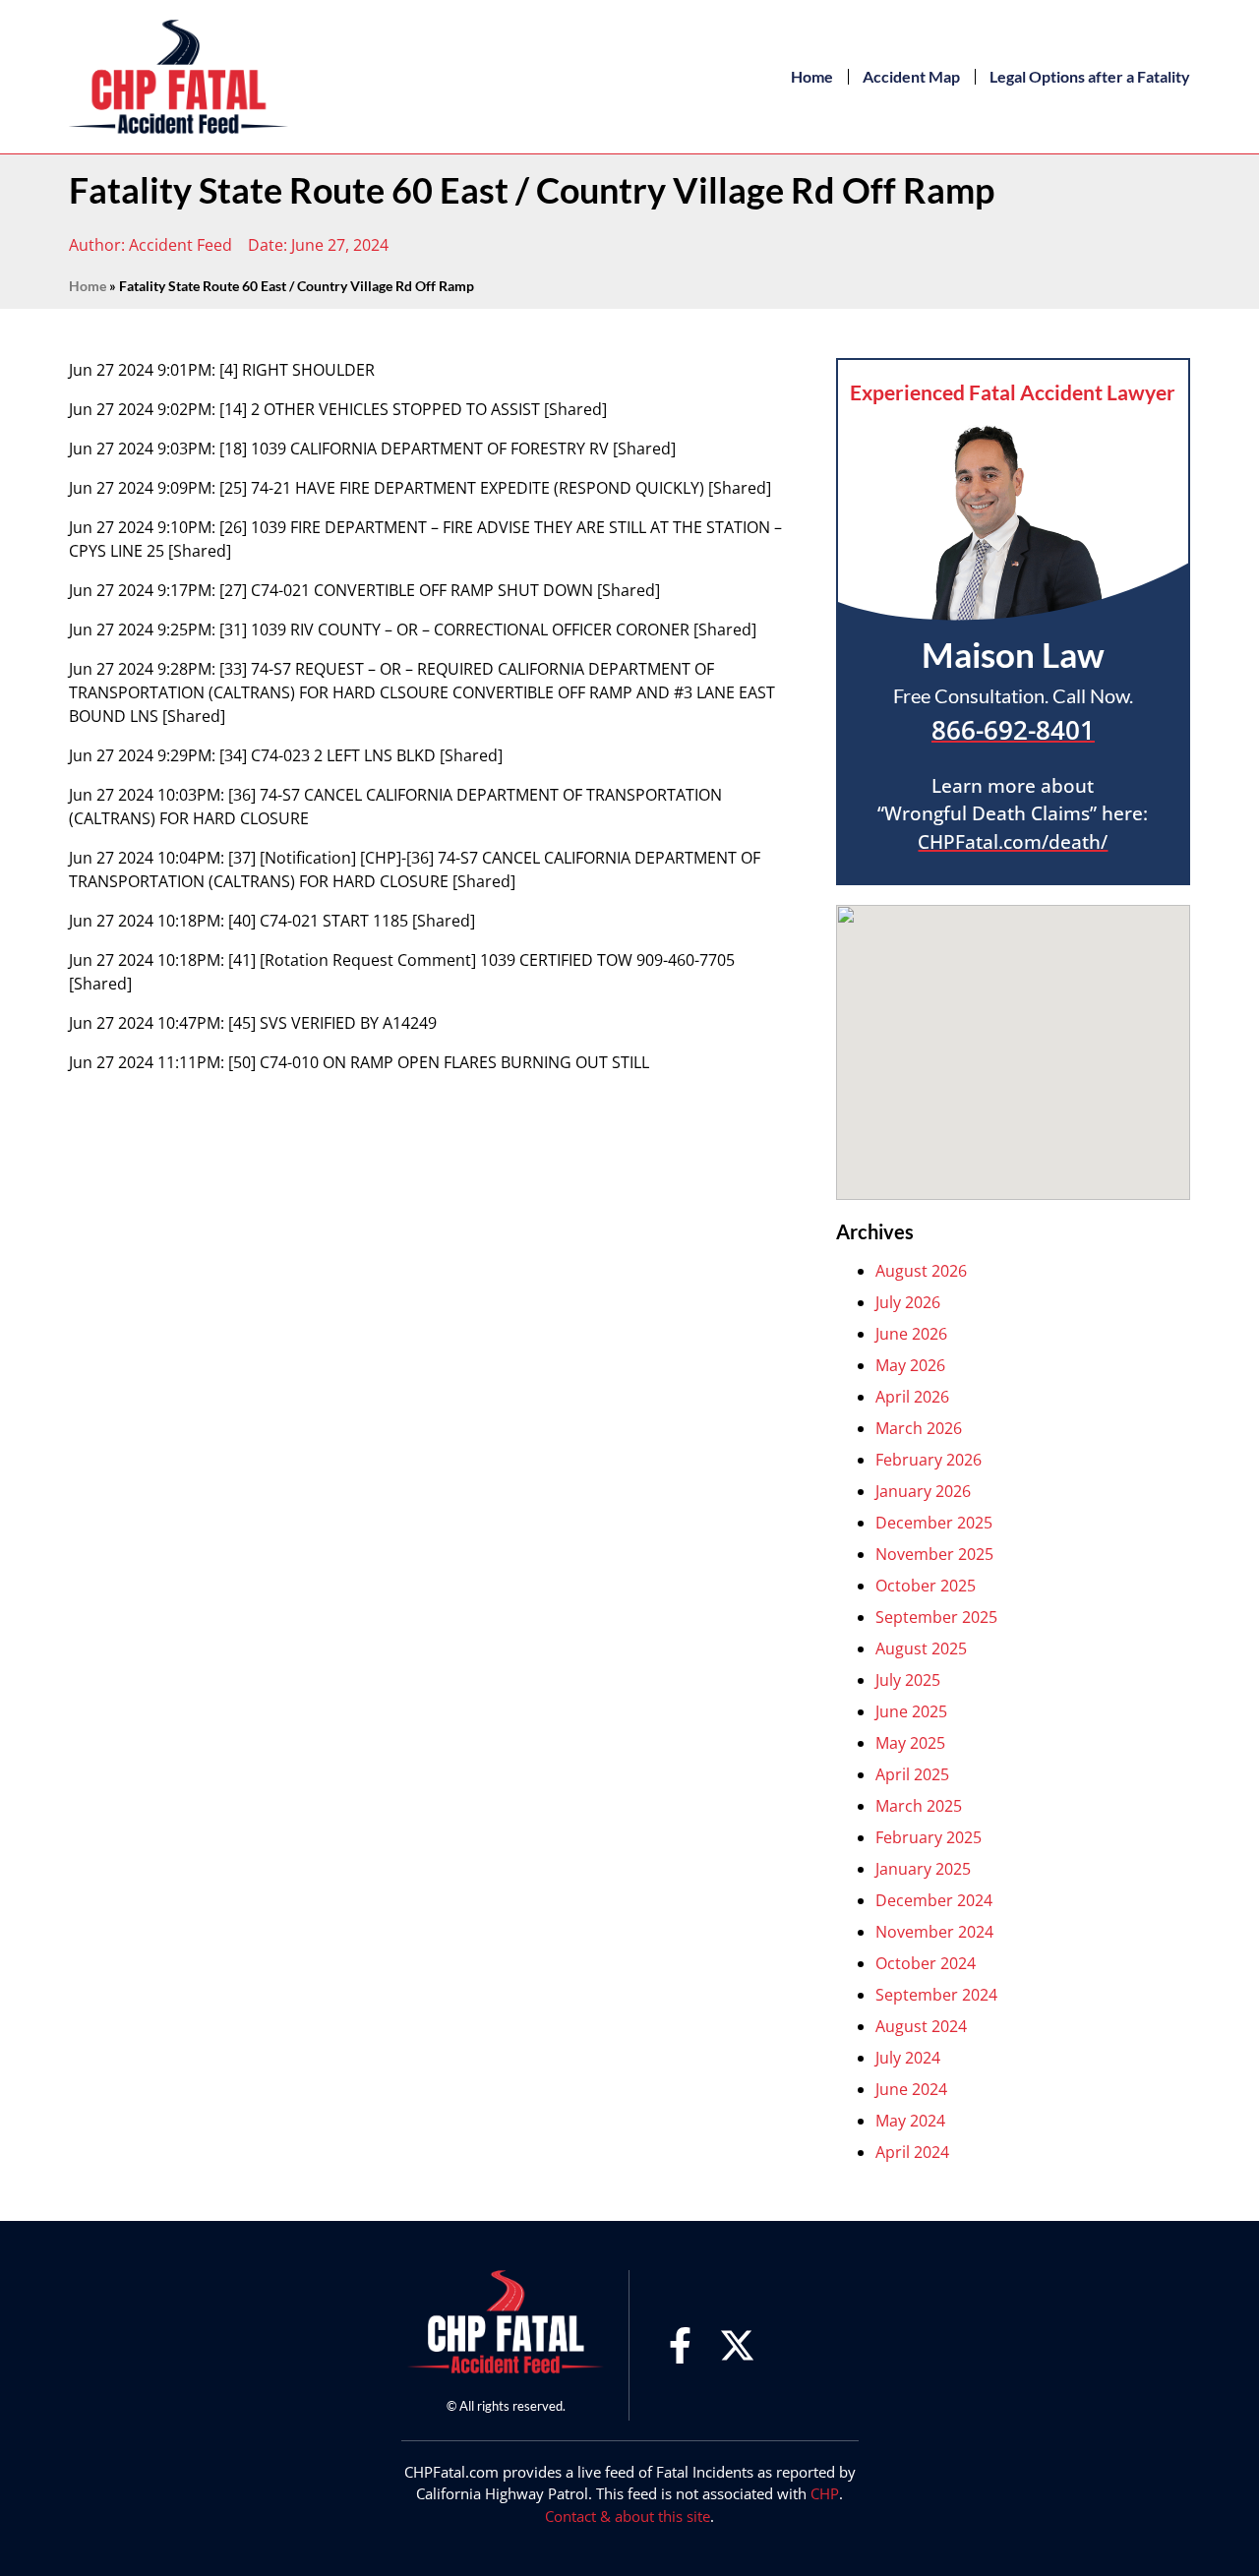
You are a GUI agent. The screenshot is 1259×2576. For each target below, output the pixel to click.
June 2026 (911, 1334)
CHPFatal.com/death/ (1013, 842)
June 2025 (911, 1711)
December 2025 (934, 1523)
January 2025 (923, 1869)
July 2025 (908, 1680)
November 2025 (934, 1554)
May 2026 (910, 1365)
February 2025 (929, 1837)
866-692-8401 (1013, 730)
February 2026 (929, 1460)
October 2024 (926, 1963)
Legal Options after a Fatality (1090, 76)
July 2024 (908, 2058)
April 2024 (912, 2152)
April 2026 (912, 1397)
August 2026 (921, 1271)
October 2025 (926, 1586)
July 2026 (908, 1302)
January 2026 (923, 1491)
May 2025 (910, 1743)
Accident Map (911, 76)
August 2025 (921, 1648)
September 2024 (936, 1995)
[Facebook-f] (680, 2345)
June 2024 (911, 2089)
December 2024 (934, 1900)
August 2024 (921, 2026)
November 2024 (934, 1932)
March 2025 (919, 1806)
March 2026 (919, 1428)
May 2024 (910, 2121)
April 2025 (912, 1774)
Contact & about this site (628, 2516)
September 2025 (936, 1617)
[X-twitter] (737, 2345)
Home (812, 76)
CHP (825, 2493)
